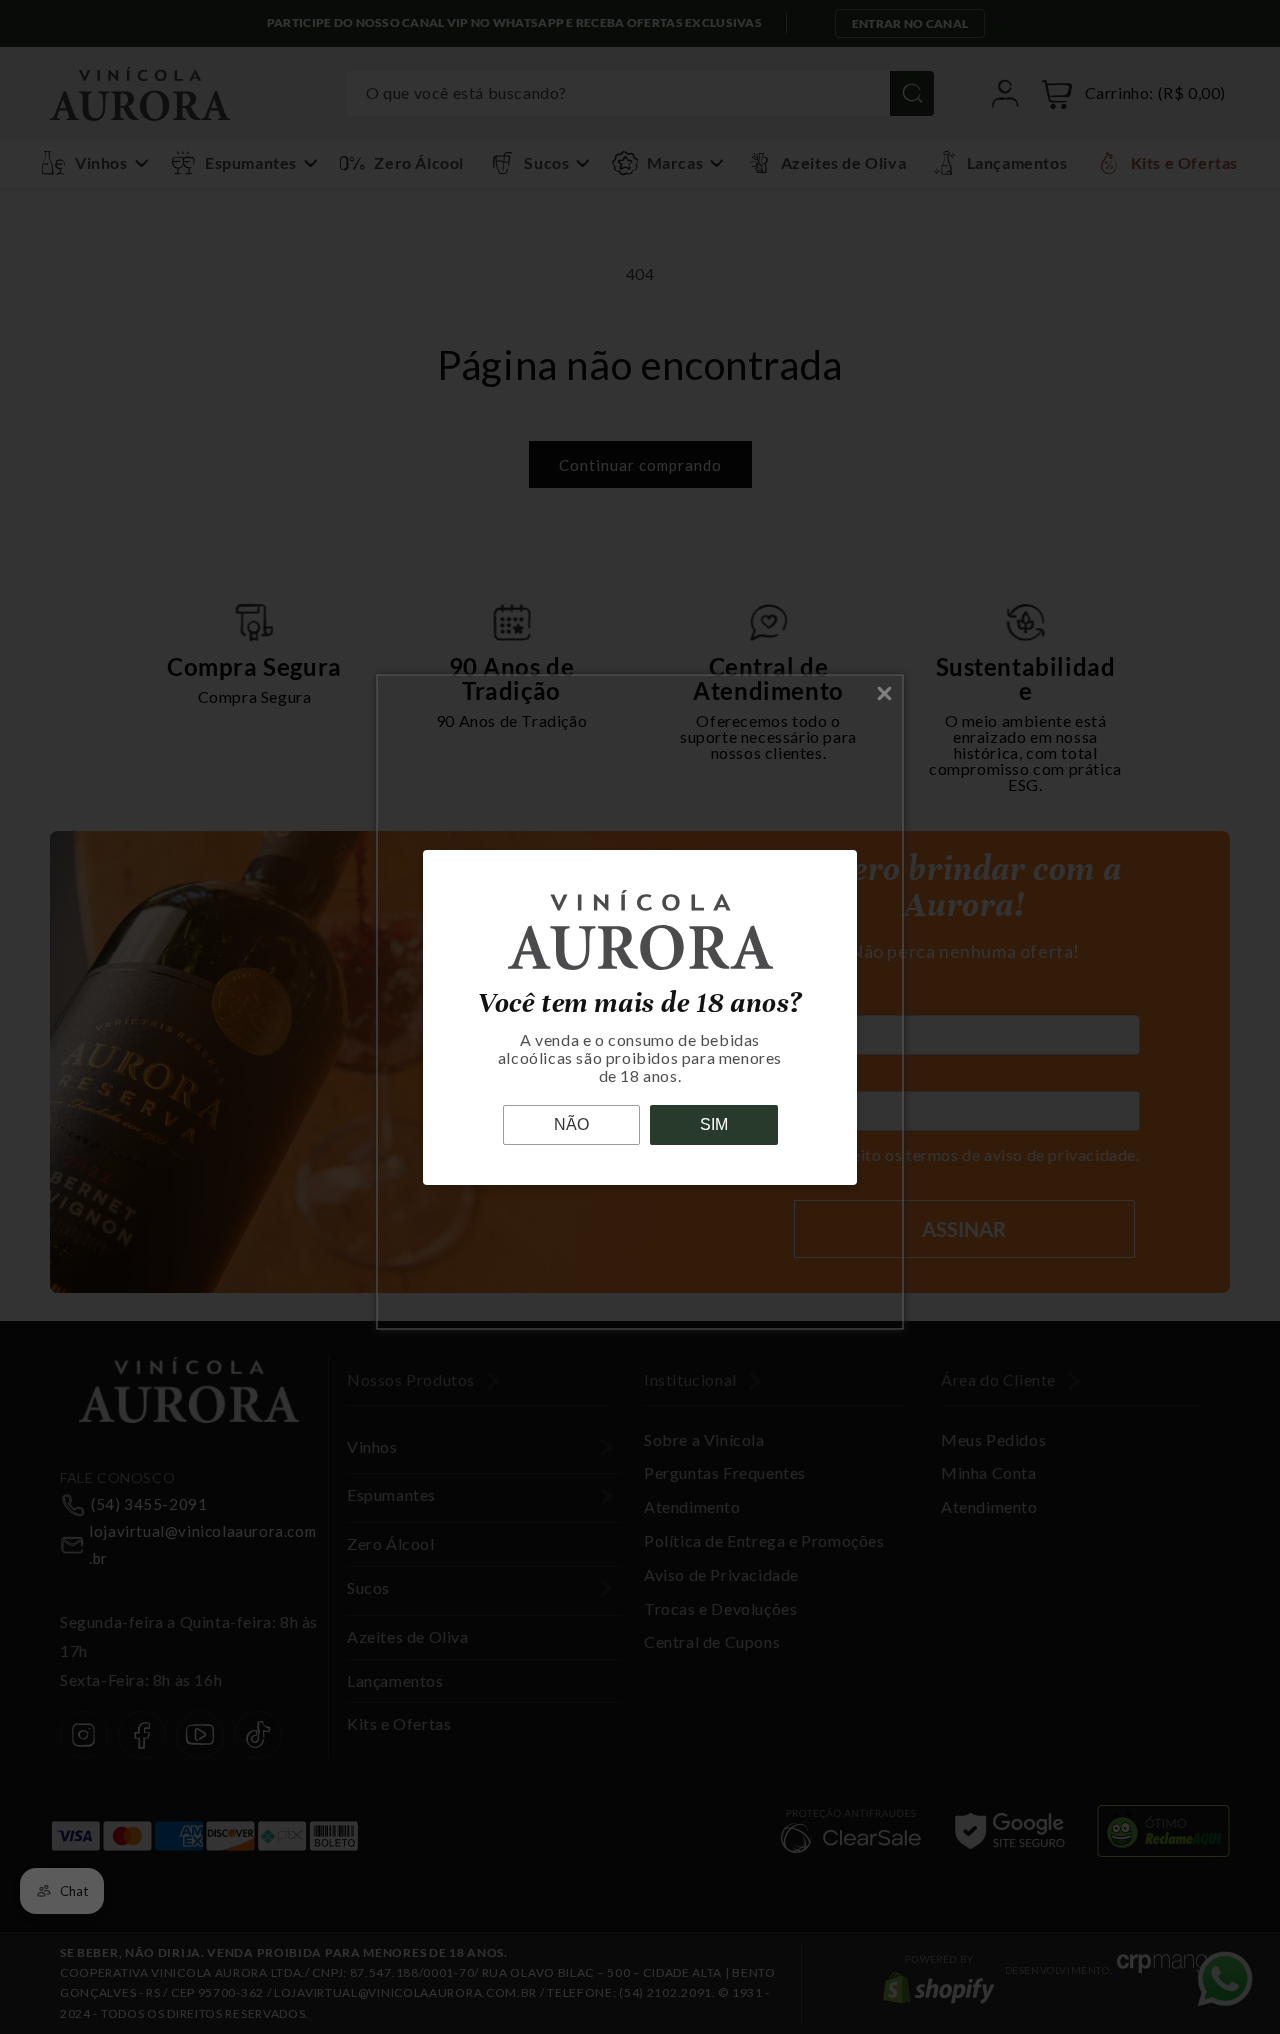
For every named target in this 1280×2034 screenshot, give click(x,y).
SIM (714, 1124)
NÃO (571, 1124)
